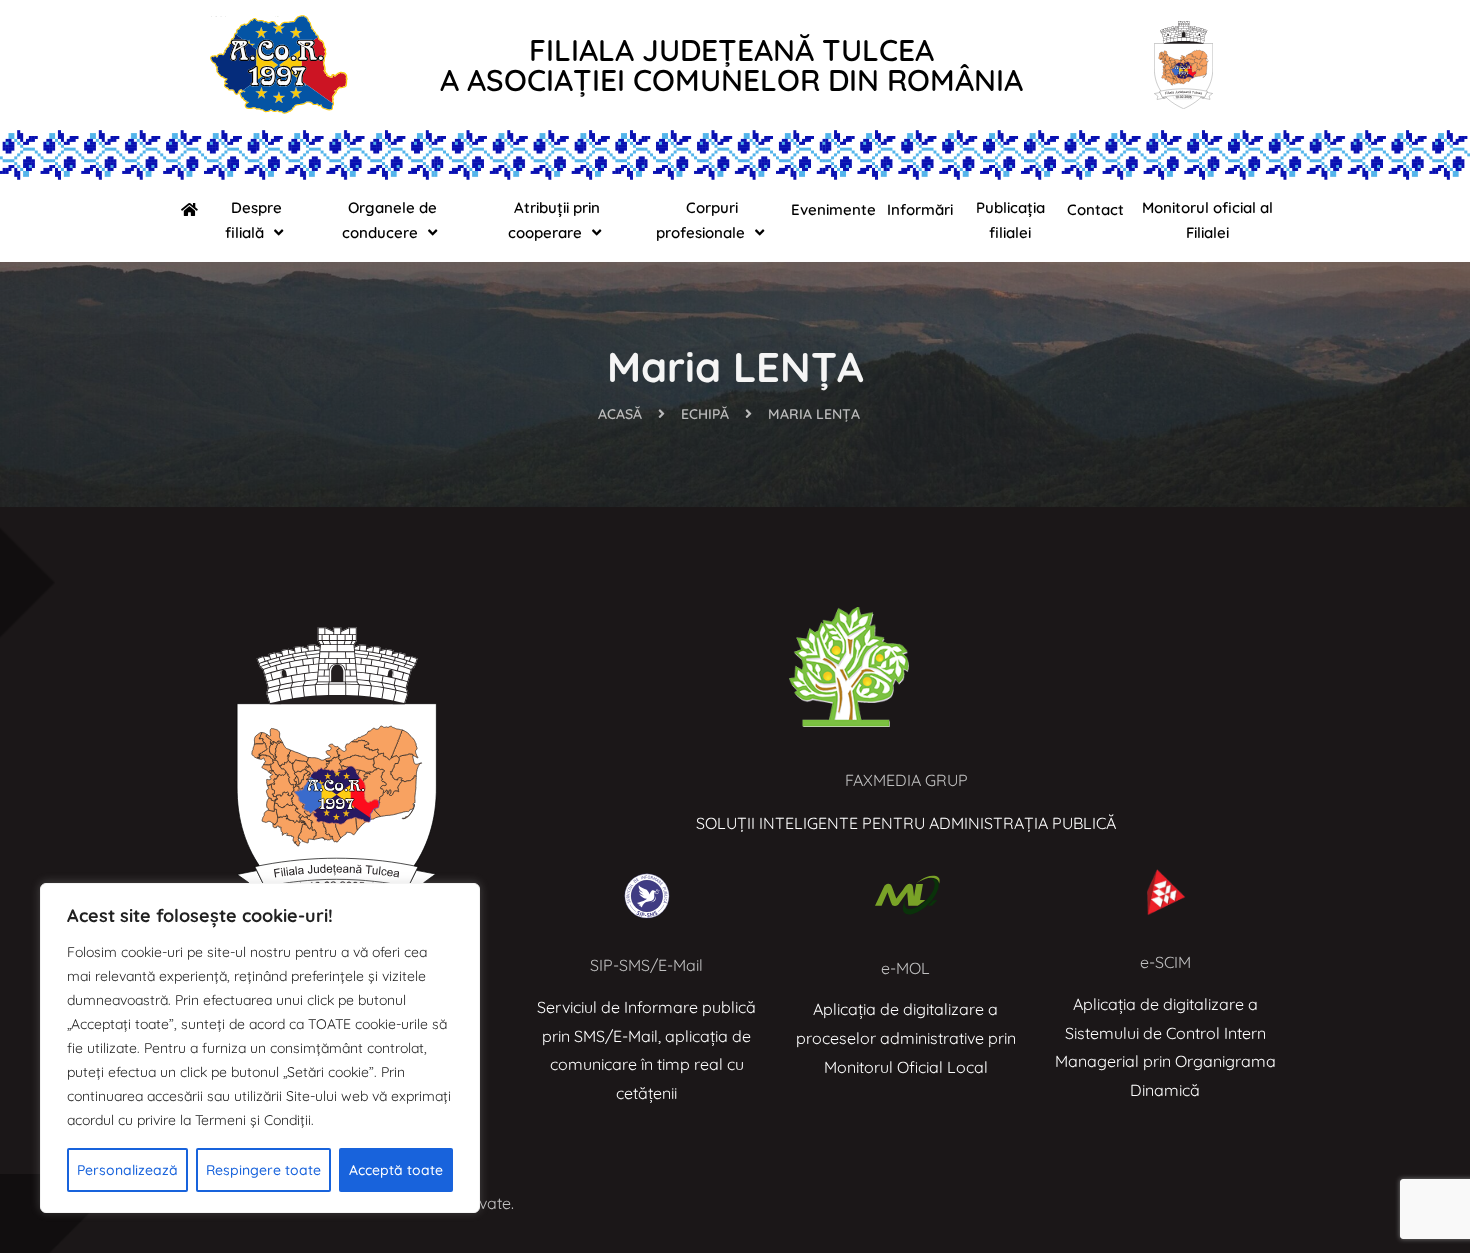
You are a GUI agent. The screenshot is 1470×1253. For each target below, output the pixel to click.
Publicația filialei (1010, 220)
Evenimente (833, 209)
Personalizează (127, 1170)
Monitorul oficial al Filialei (1207, 220)
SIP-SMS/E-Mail (646, 965)
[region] (260, 1048)
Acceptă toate (396, 1170)
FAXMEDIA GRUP (906, 780)
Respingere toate (263, 1170)
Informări (920, 209)
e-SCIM (1165, 962)
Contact (1095, 209)
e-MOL (905, 968)
